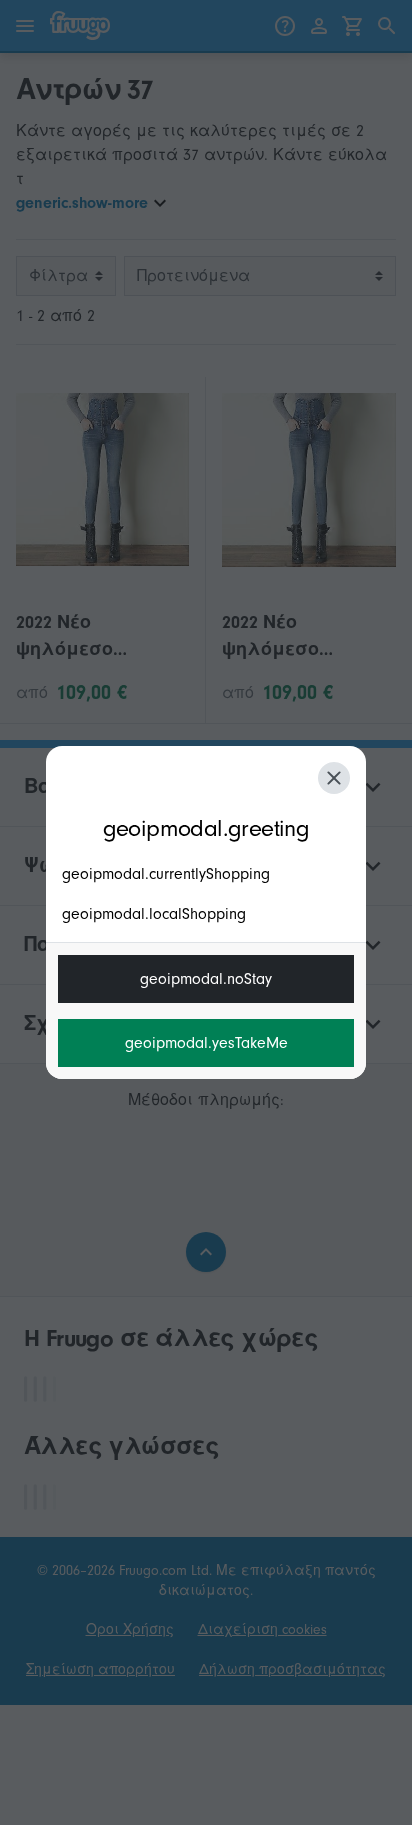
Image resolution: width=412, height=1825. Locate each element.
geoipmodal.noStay (206, 979)
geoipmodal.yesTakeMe (206, 1043)
